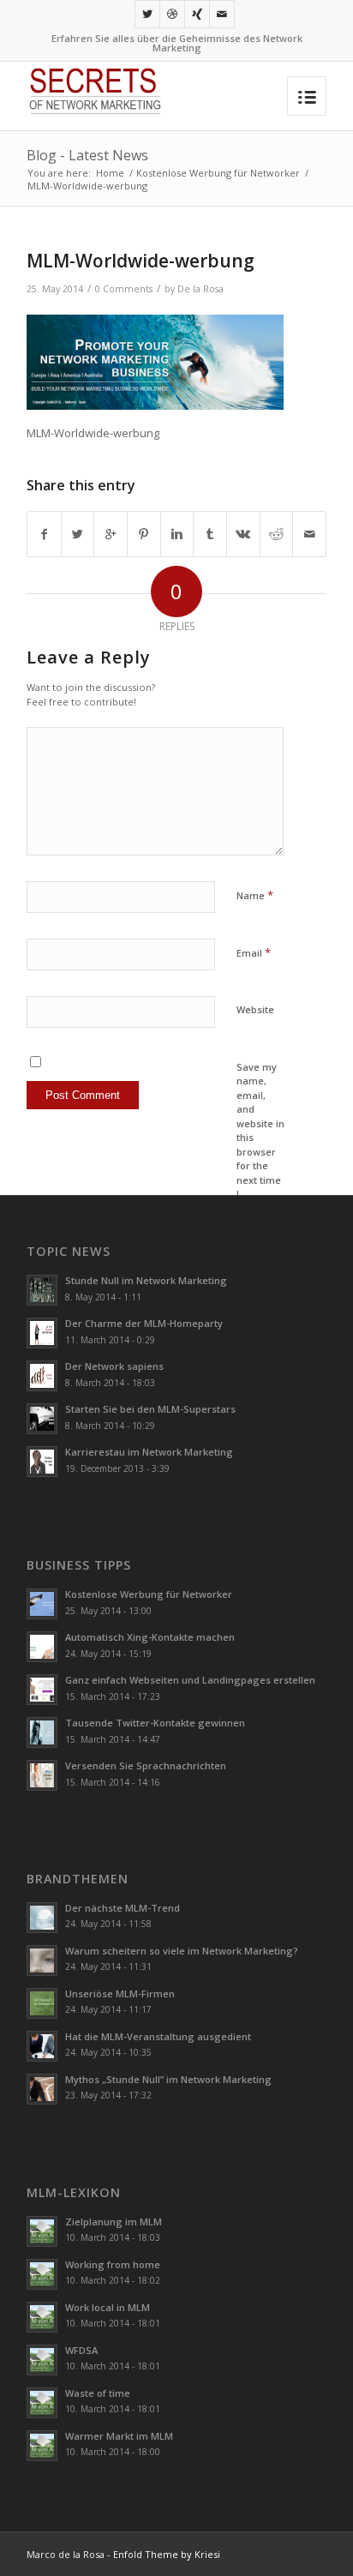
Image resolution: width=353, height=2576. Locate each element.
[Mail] (222, 14)
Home (110, 173)
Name (255, 895)
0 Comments (124, 289)
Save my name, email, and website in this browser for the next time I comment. (260, 1138)
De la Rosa (200, 289)
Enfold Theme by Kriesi (167, 2554)
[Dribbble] (172, 14)
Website (255, 1009)
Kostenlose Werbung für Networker (218, 173)
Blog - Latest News (87, 155)
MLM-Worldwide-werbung (141, 261)
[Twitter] (147, 14)
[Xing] (197, 14)
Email (254, 952)
